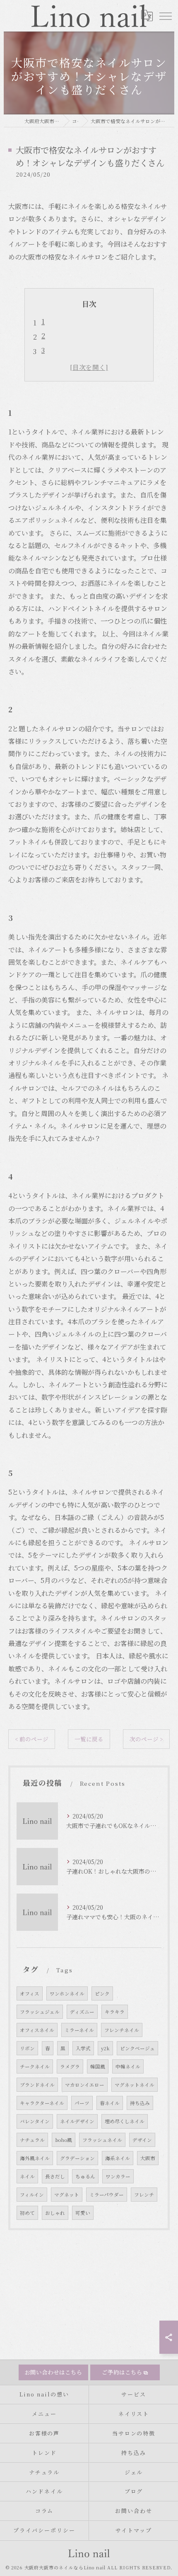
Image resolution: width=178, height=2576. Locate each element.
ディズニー (82, 2012)
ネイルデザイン (77, 2121)
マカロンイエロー (85, 2085)
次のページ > (146, 1739)
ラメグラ (70, 2066)
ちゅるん (85, 2176)
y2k (105, 2048)
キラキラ (115, 2012)
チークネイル (35, 2066)
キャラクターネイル (42, 2103)
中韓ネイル (128, 2066)
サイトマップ (134, 2530)
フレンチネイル (122, 2030)
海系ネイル (118, 2158)
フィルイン (32, 2195)
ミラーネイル (79, 2030)
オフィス (30, 1993)
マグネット (67, 2195)
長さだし (55, 2176)
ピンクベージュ (137, 2048)
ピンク (102, 1993)
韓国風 (98, 2066)
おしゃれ (55, 2213)
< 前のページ (32, 1739)
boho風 (64, 2140)
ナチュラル (32, 2140)
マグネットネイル (135, 2085)
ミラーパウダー (107, 2195)
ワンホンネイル (67, 1993)
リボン (27, 2048)
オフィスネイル (37, 2030)
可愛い (83, 2213)
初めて (27, 2213)
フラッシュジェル (40, 2012)
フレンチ (144, 2195)
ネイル (27, 2176)
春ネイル (110, 2103)
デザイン (142, 2140)
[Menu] (165, 16)
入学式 (83, 2048)
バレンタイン (35, 2121)
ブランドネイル (37, 2085)
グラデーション (77, 2158)
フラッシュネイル (102, 2140)
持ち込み (140, 2103)
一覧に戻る (89, 1739)
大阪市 (148, 2158)
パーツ (82, 2103)
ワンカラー (118, 2176)
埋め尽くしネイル (125, 2121)
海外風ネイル (35, 2158)
